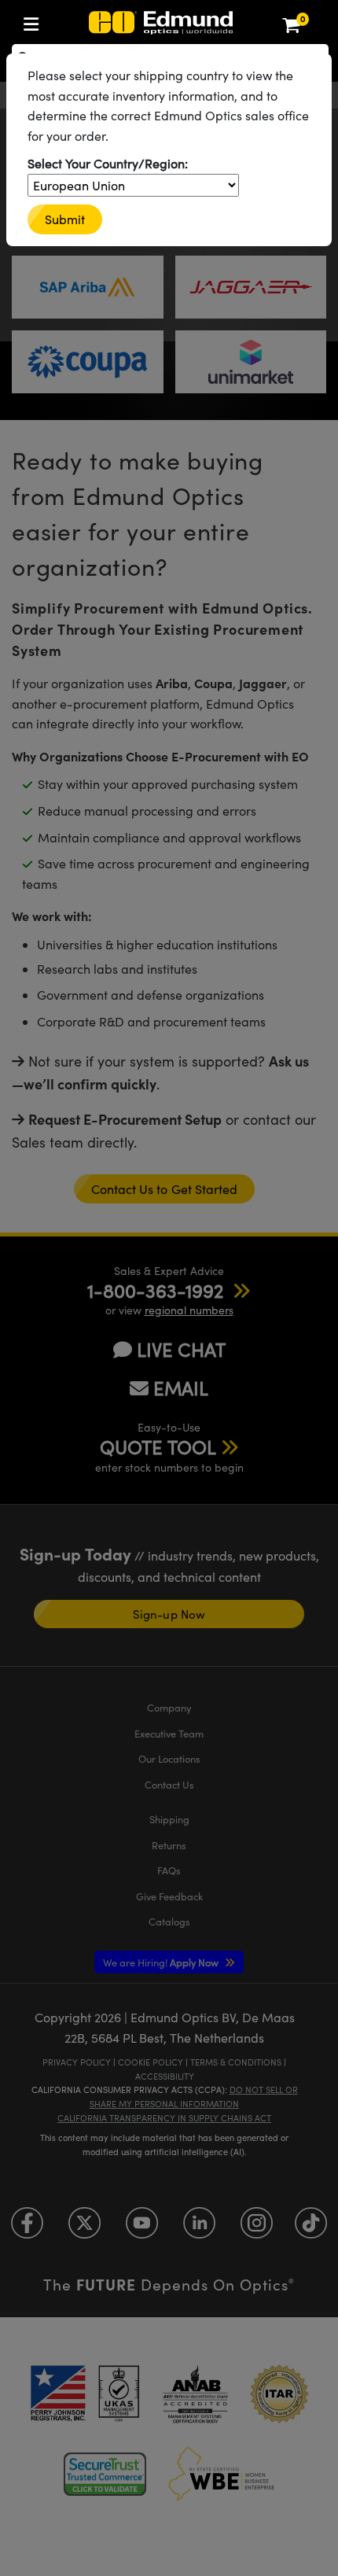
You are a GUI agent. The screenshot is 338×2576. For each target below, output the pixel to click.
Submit (65, 219)
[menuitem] (35, 21)
